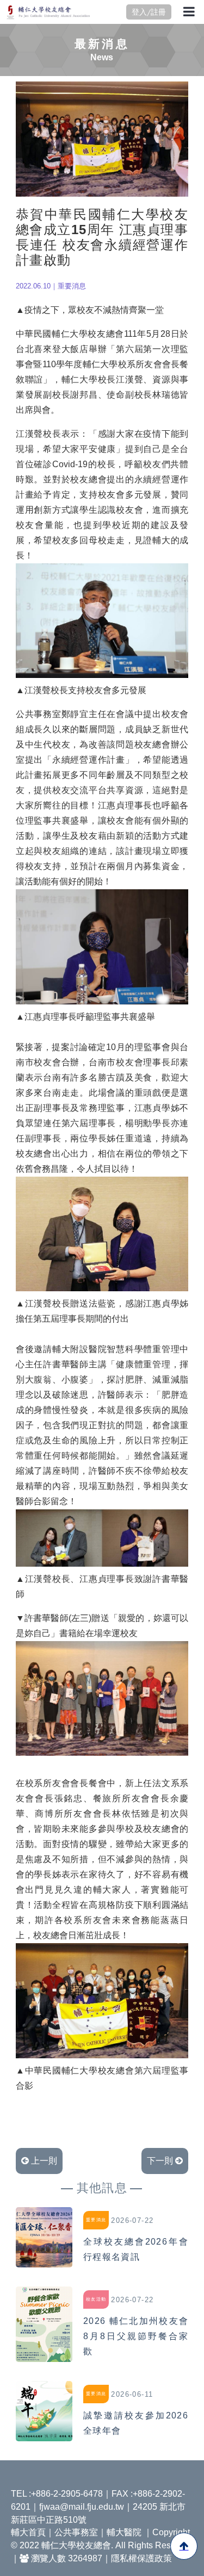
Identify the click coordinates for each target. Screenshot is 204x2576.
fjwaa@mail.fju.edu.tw (82, 2507)
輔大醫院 (124, 2532)
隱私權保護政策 (141, 2558)
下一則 (161, 2161)
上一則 (43, 2161)
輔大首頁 (28, 2532)
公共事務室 (76, 2532)
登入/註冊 (149, 12)
